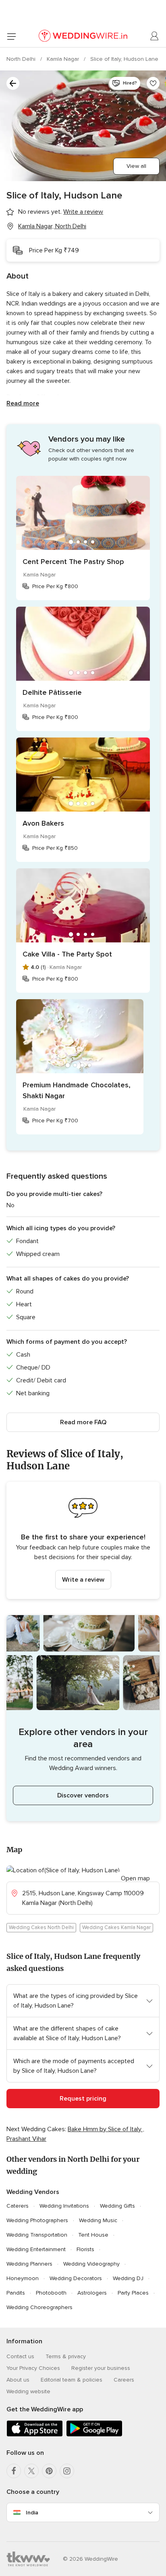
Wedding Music (98, 2220)
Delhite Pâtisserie (52, 692)
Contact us (20, 2356)
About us (18, 2380)
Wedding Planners (29, 2264)
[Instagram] (67, 2471)
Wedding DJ (128, 2278)
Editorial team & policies (72, 2380)
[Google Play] (94, 2435)
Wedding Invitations (64, 2206)
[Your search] (13, 83)
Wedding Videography (91, 2264)
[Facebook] (14, 2471)
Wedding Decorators (76, 2278)
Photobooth (51, 2293)
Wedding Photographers (37, 2220)
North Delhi (22, 59)
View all (136, 166)
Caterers (18, 2206)
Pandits (16, 2293)
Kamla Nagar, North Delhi (52, 226)
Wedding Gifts (117, 2206)
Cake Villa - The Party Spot (67, 954)
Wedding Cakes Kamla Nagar (116, 1927)
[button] (83, 1540)
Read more (23, 403)
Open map (135, 1878)
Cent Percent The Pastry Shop (73, 562)
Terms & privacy (66, 2356)
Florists (85, 2249)
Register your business (101, 2368)
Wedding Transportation (37, 2235)
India (32, 2513)
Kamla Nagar (64, 59)
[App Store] (35, 2435)
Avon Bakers (43, 823)
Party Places (133, 2293)
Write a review (83, 1580)
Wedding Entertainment (36, 2249)
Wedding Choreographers (39, 2307)
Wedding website (28, 2391)
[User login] (155, 36)
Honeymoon (23, 2278)
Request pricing (83, 2099)
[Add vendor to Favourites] (153, 83)
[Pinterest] (49, 2471)
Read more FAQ (83, 1422)
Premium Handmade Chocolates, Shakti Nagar (77, 1090)
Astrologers (92, 2293)
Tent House (93, 2235)
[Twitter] (31, 2471)
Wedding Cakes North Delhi (41, 1927)
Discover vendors (83, 1795)
